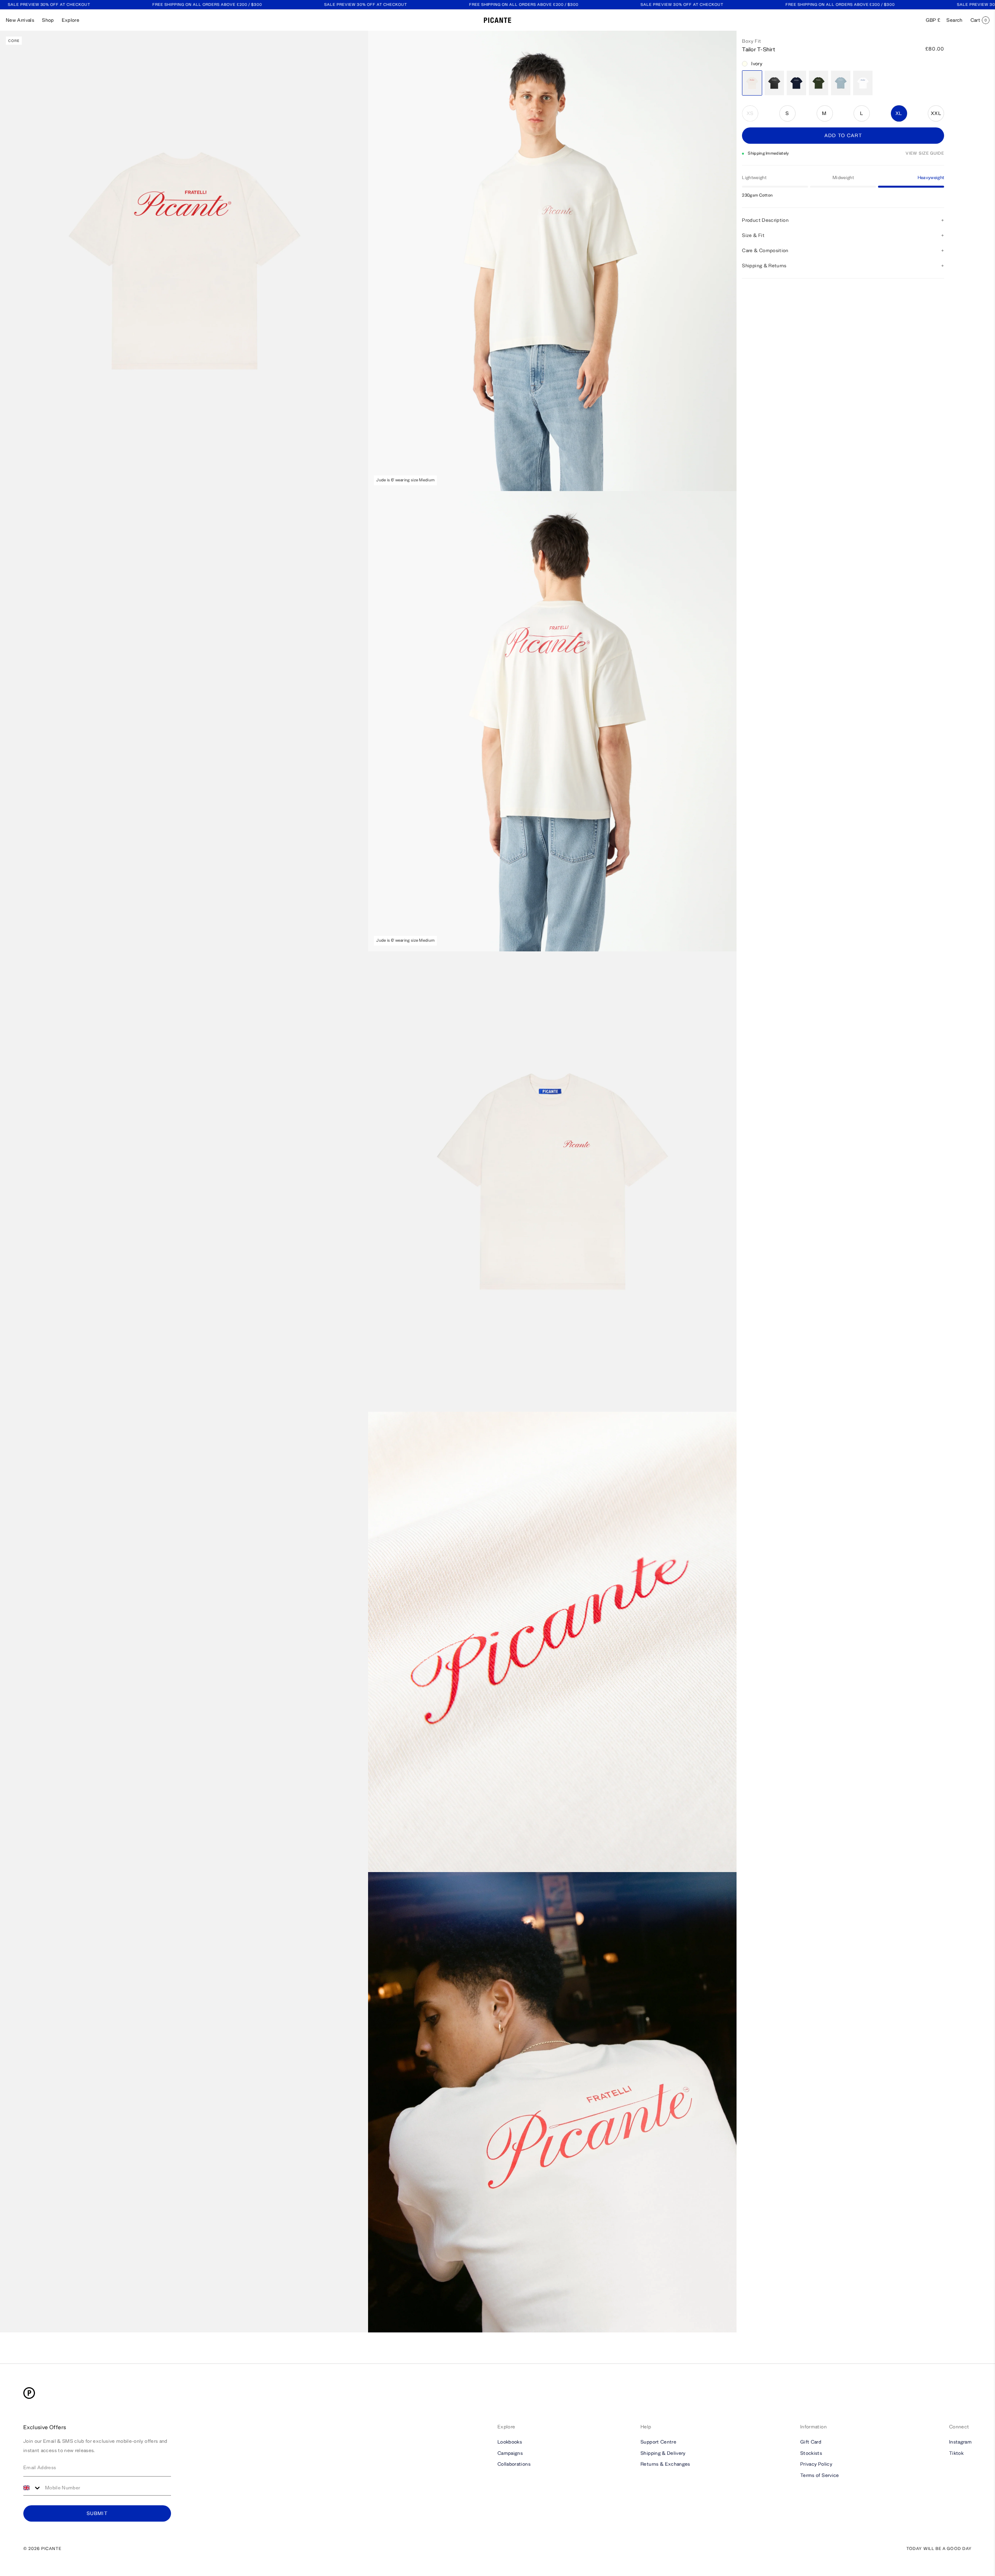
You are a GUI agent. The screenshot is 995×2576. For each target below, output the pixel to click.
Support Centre (658, 2442)
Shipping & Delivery (663, 2453)
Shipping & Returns (764, 266)
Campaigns (510, 2453)
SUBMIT (97, 2513)
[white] (863, 83)
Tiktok (956, 2453)
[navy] (796, 83)
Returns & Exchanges (665, 2464)
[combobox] (32, 2488)
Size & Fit (753, 235)
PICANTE (51, 2549)
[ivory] (752, 83)
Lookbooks (510, 2442)
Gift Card (811, 2442)
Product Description (765, 220)
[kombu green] (819, 83)
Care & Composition (765, 250)
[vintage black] (774, 83)
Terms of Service (820, 2475)
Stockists (811, 2453)
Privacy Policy (816, 2464)
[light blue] (841, 83)
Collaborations (514, 2464)
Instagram (960, 2442)
